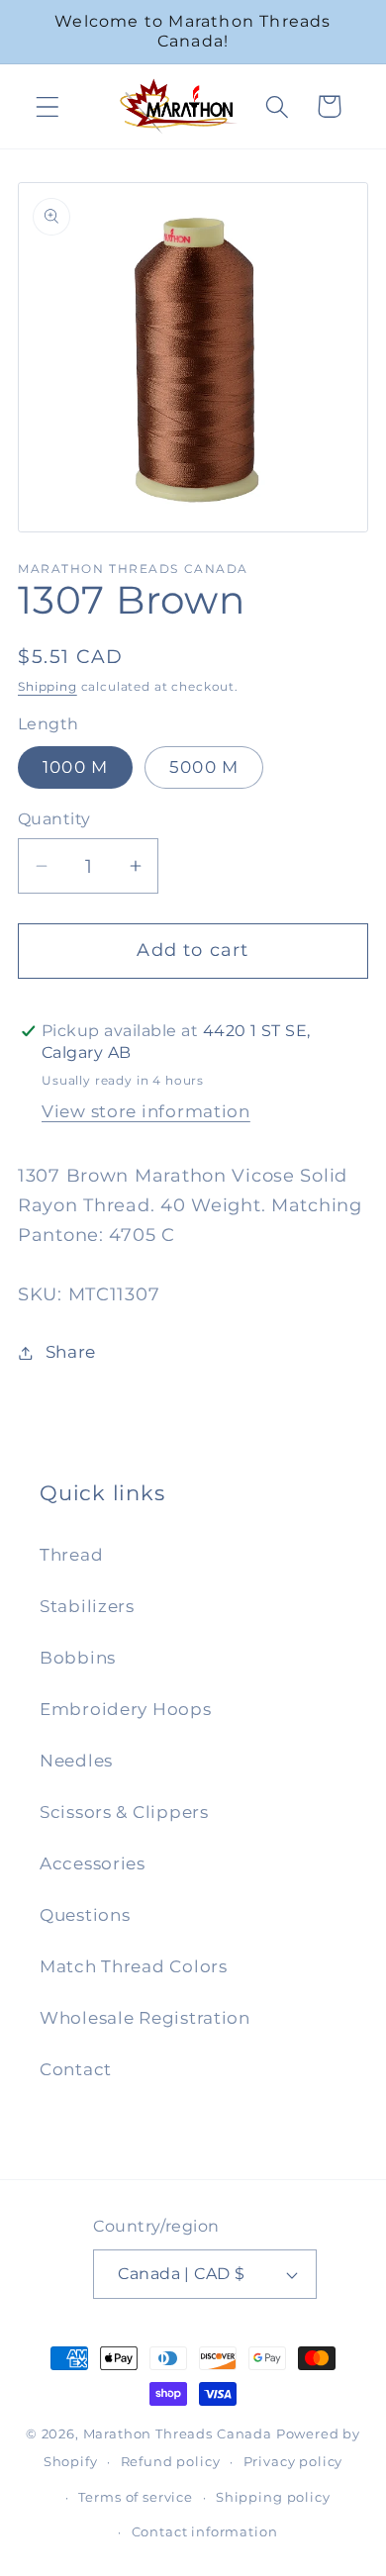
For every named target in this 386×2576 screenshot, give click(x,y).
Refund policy (171, 2461)
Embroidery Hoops (126, 1709)
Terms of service (135, 2497)
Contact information (205, 2531)
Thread (71, 1555)
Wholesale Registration (145, 2018)
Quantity (54, 819)
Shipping (48, 686)
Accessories (93, 1863)
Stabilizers (87, 1606)
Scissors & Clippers (124, 1812)
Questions (85, 1915)
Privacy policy (293, 2461)
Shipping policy (273, 2497)
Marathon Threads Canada (178, 2433)
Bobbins (78, 1658)
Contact (76, 2069)
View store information (146, 1111)
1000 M (75, 767)
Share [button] (71, 1352)
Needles (76, 1761)
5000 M (204, 767)
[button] (48, 106)
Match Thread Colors (134, 1966)
